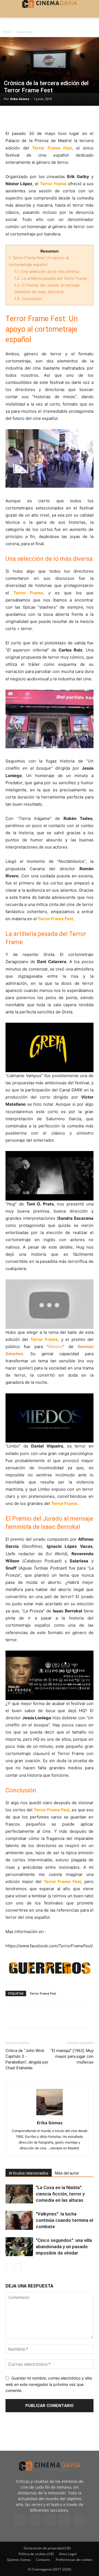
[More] (75, 117)
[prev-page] (9, 2267)
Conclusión (28, 299)
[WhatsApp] (62, 117)
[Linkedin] (36, 117)
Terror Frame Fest (43, 1993)
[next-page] (18, 2267)
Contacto (43, 2560)
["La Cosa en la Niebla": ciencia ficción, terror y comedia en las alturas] (19, 2194)
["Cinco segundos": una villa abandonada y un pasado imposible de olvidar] (19, 2247)
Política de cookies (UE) (36, 2554)
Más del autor (67, 2173)
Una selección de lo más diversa (47, 271)
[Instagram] (35, 2520)
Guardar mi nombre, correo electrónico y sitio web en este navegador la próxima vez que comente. (49, 2384)
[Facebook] (11, 117)
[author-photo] (50, 2115)
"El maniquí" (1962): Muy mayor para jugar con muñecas (72, 2056)
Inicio (7, 32)
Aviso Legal (68, 2554)
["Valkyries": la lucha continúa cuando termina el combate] (19, 2220)
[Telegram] (49, 117)
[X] (24, 117)
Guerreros (25, 32)
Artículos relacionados (29, 2173)
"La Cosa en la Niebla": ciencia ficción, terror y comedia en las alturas (60, 2194)
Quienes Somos (19, 2560)
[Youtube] (79, 2520)
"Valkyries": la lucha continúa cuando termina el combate (64, 2220)
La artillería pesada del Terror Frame (51, 278)
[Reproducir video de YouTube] (50, 1047)
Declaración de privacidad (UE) (47, 2548)
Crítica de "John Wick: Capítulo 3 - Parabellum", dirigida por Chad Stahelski (27, 2059)
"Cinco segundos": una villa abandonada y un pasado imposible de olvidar (64, 2247)
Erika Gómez (20, 99)
